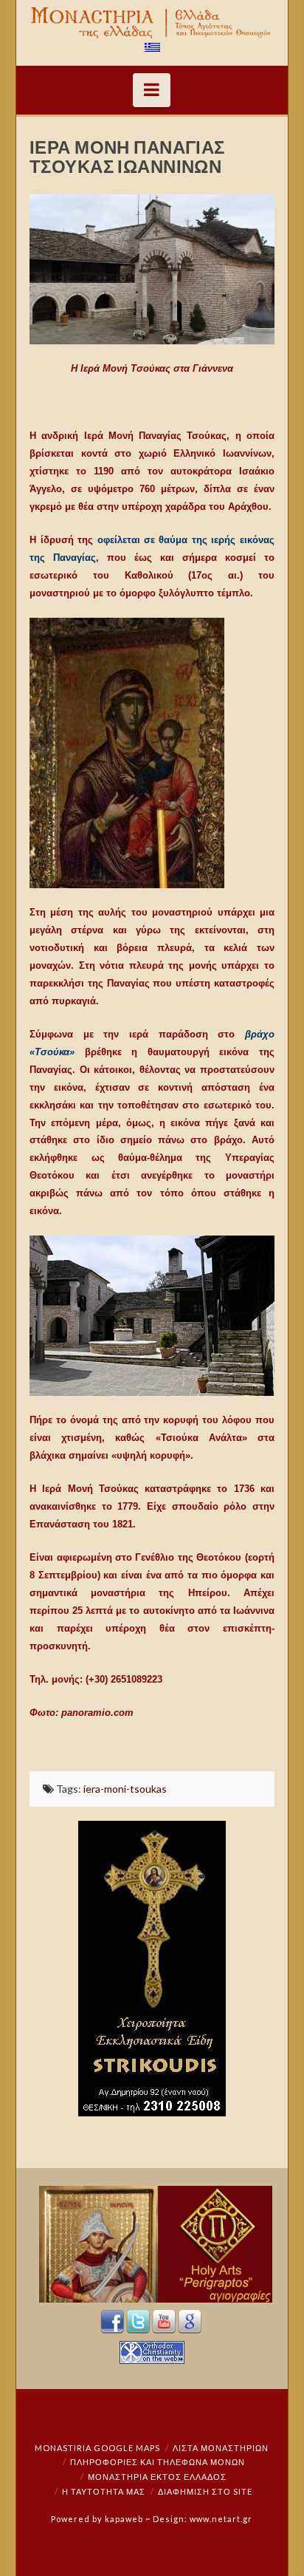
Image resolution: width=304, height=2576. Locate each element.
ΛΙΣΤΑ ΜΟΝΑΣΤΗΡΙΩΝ (221, 2448)
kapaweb (124, 2519)
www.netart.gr (221, 2519)
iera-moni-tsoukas (125, 1789)
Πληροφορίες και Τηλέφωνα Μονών (158, 2462)
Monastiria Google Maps (97, 2448)
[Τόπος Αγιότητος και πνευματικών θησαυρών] (152, 23)
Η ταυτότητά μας (104, 2491)
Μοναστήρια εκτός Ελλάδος (157, 2477)
